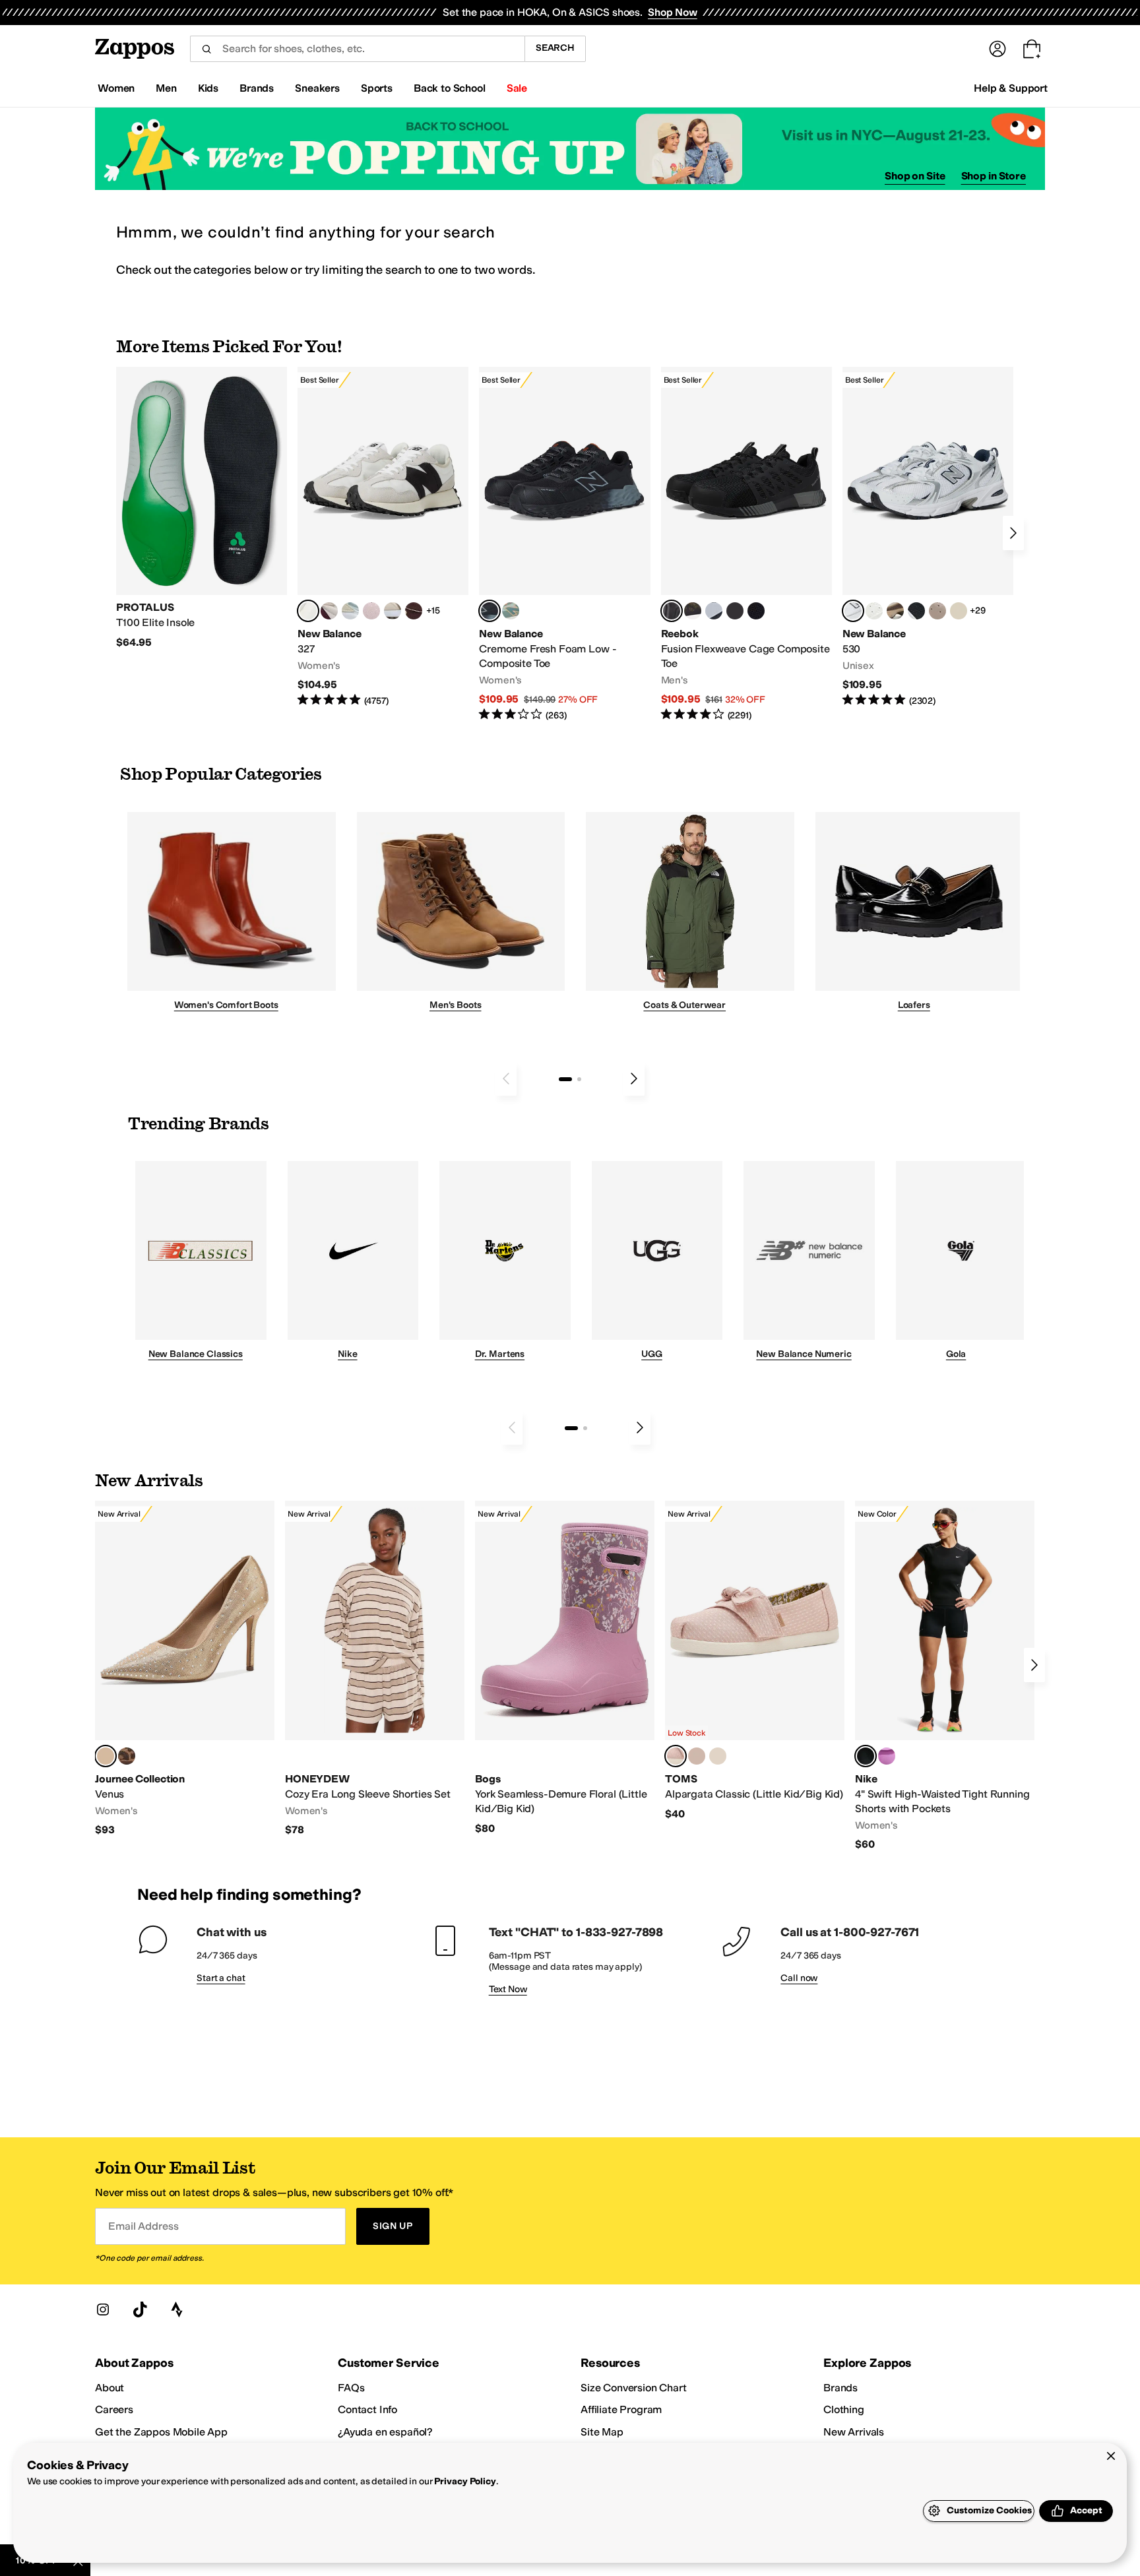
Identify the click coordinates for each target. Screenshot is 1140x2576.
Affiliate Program (621, 2409)
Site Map (602, 2432)
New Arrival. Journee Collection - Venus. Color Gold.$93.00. (185, 1669)
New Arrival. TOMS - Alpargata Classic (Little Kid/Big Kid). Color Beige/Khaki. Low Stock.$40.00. (755, 1661)
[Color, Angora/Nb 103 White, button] (350, 611)
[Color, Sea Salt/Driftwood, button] (937, 611)
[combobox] (357, 49)
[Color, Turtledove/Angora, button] (959, 611)
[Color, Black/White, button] (756, 611)
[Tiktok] (140, 2309)
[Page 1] (565, 1079)
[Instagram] (103, 2309)
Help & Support (1011, 88)
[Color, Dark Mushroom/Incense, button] (895, 611)
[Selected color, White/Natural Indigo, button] (853, 611)
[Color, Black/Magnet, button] (916, 611)
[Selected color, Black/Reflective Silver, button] (866, 1756)
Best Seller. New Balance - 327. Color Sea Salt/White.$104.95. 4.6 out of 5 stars (383, 537)
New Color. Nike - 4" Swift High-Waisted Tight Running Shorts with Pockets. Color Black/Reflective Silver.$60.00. (945, 1676)
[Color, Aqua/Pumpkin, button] (511, 611)
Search (555, 48)
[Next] (1013, 533)
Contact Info (367, 2409)
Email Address (143, 2226)
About (110, 2388)
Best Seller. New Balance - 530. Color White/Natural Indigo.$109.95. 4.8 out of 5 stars (928, 537)
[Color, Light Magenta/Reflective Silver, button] (887, 1756)
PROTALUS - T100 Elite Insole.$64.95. (202, 508)
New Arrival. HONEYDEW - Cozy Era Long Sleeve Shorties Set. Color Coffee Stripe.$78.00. (375, 1669)
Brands (840, 2388)
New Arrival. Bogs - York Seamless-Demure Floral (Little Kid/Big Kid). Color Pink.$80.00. (565, 1668)
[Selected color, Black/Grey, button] (490, 611)
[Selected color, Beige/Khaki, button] (676, 1756)
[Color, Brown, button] (693, 611)
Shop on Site (915, 176)
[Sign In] (997, 49)
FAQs (351, 2388)
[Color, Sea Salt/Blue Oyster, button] (874, 611)
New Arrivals (854, 2432)
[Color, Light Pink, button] (718, 1756)
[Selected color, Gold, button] (106, 1756)
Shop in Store (994, 176)
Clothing (844, 2409)
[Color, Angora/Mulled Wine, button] (329, 611)
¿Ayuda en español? (385, 2432)
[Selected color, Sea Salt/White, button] (308, 611)
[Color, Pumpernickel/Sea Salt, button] (414, 611)
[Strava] (177, 2309)
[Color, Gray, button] (714, 611)
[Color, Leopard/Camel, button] (127, 1756)
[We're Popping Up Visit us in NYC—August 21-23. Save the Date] (570, 149)
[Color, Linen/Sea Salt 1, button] (393, 611)
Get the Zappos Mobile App (161, 2432)
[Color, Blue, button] (735, 611)
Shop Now (673, 12)
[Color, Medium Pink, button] (697, 1756)
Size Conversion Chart (634, 2388)
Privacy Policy (465, 2481)
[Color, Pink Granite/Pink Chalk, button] (371, 611)
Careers (114, 2409)
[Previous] (506, 1079)
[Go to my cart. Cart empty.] (1032, 49)
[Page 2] (579, 1079)
